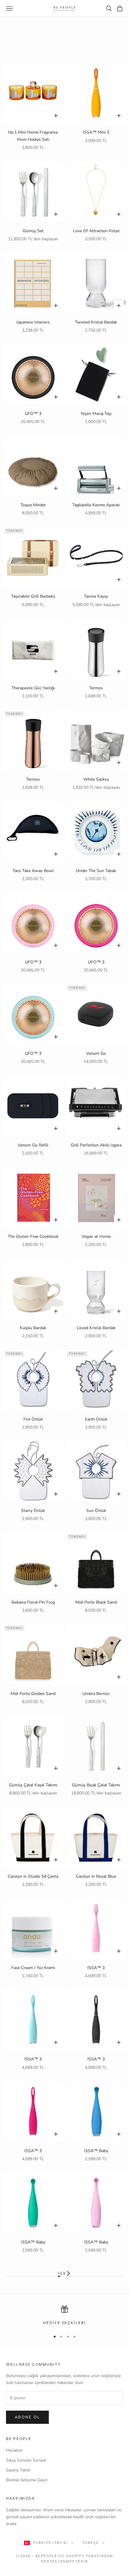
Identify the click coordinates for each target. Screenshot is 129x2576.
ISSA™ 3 (96, 1968)
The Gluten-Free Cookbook (33, 1236)
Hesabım (14, 2450)
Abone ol (27, 2417)
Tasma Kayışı (96, 596)
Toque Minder (33, 505)
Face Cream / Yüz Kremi (33, 1968)
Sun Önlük (96, 1511)
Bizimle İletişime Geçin (27, 2480)
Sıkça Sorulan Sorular (26, 2460)
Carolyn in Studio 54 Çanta (33, 1876)
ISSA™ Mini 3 (96, 132)
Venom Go (96, 1053)
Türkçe (91, 2543)
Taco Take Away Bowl (33, 871)
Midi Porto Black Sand (96, 1602)
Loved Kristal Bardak (96, 1328)
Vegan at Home (96, 1236)
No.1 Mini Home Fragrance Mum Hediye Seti (33, 136)
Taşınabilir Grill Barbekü (33, 596)
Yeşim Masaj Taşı (96, 414)
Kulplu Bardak (33, 1328)
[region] (64, 2316)
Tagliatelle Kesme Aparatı (96, 505)
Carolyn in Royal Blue (96, 1876)
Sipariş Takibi (18, 2470)
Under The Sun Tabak (96, 871)
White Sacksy (96, 779)
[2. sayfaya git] (68, 2273)
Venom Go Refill (33, 1145)
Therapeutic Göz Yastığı (33, 688)
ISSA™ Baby (96, 2151)
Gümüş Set (33, 231)
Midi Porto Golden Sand (33, 1694)
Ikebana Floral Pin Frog (33, 1602)
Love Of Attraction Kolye (96, 231)
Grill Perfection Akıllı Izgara (96, 1145)
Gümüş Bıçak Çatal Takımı (96, 1785)
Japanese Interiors (33, 322)
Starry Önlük (33, 1511)
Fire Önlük (33, 1419)
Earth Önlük (96, 1419)
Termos (96, 688)
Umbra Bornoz (96, 1694)
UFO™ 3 (33, 414)
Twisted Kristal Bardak (96, 322)
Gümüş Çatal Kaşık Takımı (33, 1785)
